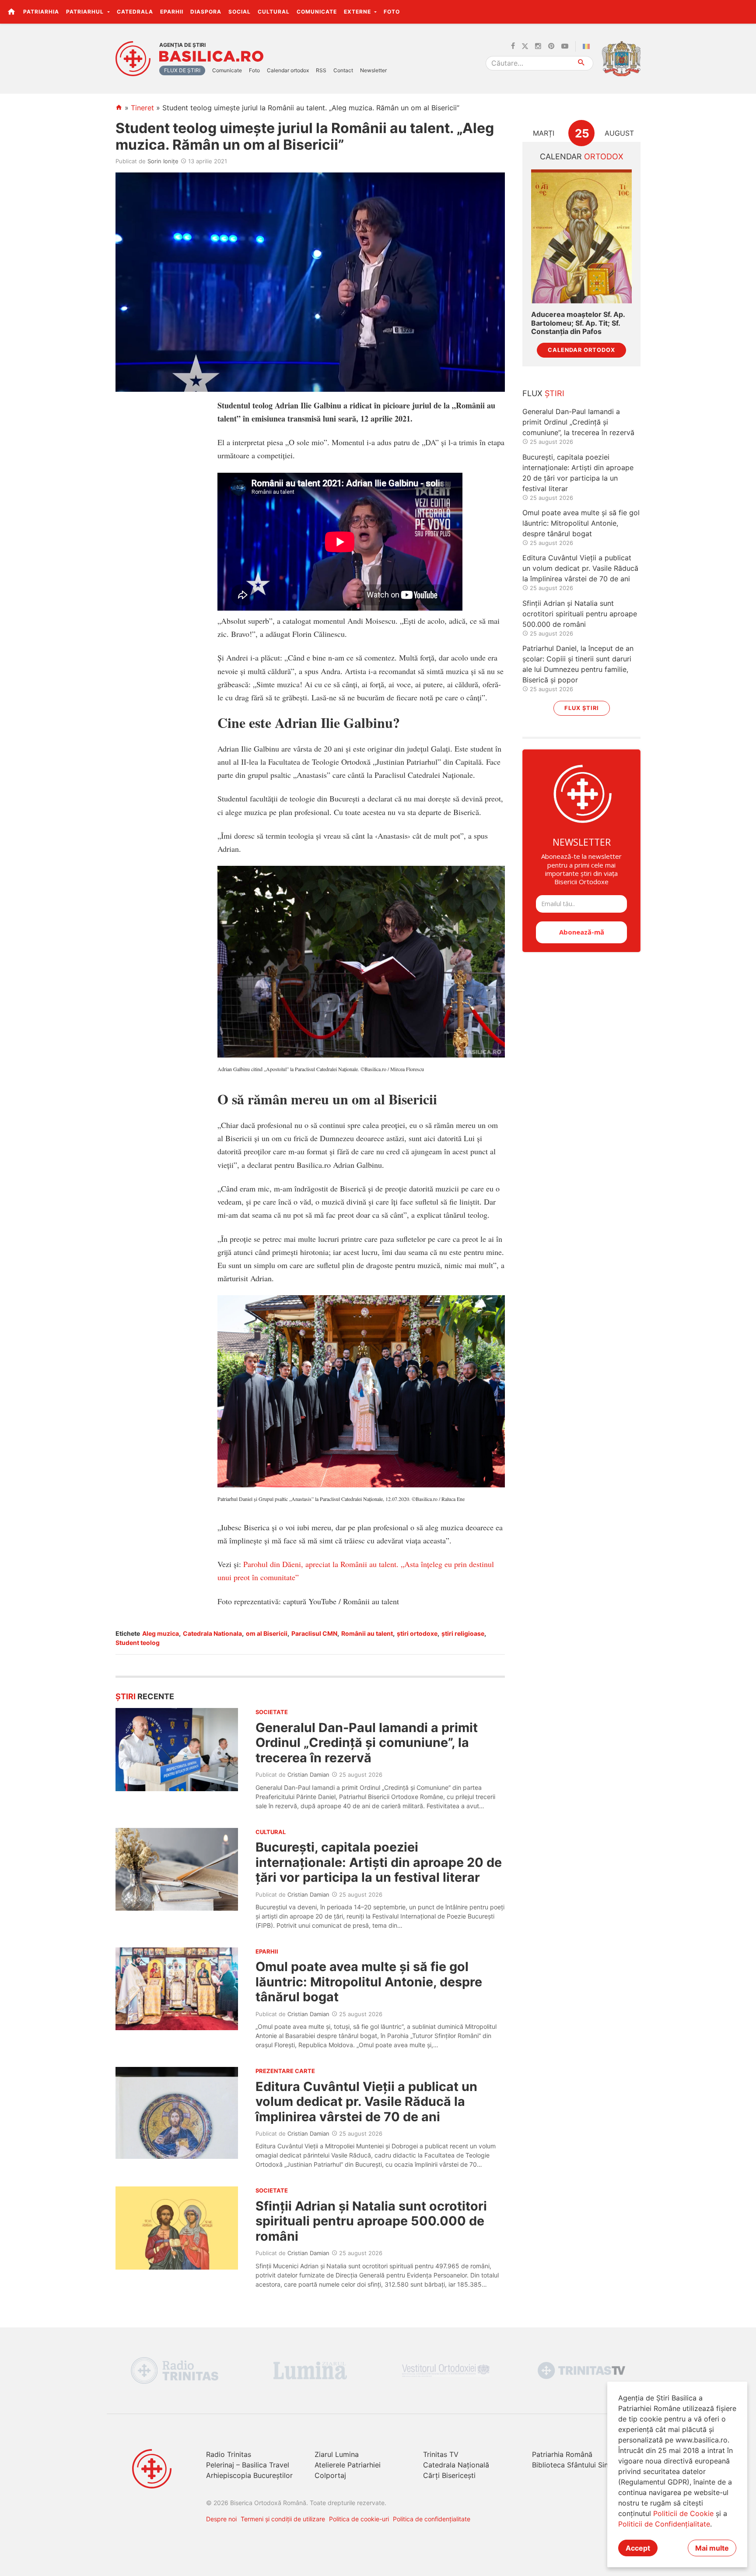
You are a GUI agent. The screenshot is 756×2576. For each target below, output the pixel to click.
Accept (638, 2548)
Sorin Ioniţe (163, 161)
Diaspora (206, 12)
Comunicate (317, 12)
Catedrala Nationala (212, 1633)
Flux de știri (182, 70)
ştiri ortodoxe (417, 1633)
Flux (543, 393)
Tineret (142, 108)
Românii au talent (367, 1633)
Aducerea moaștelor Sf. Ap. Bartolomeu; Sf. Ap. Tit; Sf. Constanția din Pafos (578, 323)
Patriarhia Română (562, 2454)
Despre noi (221, 2519)
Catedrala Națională (456, 2465)
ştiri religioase (463, 1633)
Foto (392, 12)
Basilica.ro (211, 56)
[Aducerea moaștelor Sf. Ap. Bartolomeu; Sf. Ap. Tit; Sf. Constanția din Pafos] (581, 237)
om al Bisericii (267, 1633)
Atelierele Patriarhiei (348, 2465)
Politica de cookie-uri (359, 2519)
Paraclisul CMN (314, 1633)
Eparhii (172, 12)
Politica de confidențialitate (432, 2519)
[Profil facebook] (513, 46)
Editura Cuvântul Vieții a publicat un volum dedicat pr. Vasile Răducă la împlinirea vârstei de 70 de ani (366, 2102)
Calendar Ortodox (581, 350)
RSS (321, 70)
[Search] (582, 63)
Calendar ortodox (288, 70)
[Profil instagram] (538, 46)
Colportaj (330, 2475)
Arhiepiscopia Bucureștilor (249, 2475)
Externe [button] (358, 12)
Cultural (274, 12)
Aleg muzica (161, 1633)
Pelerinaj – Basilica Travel (248, 2465)
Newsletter (373, 70)
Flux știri (582, 708)
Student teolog (138, 1643)
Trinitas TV (441, 2454)
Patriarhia (41, 12)
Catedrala (135, 12)
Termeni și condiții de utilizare (283, 2519)
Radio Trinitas (229, 2454)
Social (240, 12)
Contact (343, 70)
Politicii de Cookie (683, 2513)
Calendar (582, 156)
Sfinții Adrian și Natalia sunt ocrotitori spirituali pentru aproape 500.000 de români (371, 2221)
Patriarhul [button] (86, 12)
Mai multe (712, 2548)
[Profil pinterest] (551, 46)
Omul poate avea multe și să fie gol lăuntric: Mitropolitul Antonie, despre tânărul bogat (369, 1982)
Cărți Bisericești (449, 2475)
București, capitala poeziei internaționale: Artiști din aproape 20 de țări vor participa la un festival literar (379, 1862)
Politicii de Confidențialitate (664, 2524)
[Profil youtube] (565, 46)
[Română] (588, 46)
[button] (744, 11)
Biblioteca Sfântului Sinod (574, 2465)
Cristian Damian (308, 1775)
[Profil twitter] (525, 46)
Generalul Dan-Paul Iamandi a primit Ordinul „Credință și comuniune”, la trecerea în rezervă (367, 1743)
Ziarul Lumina (337, 2454)
